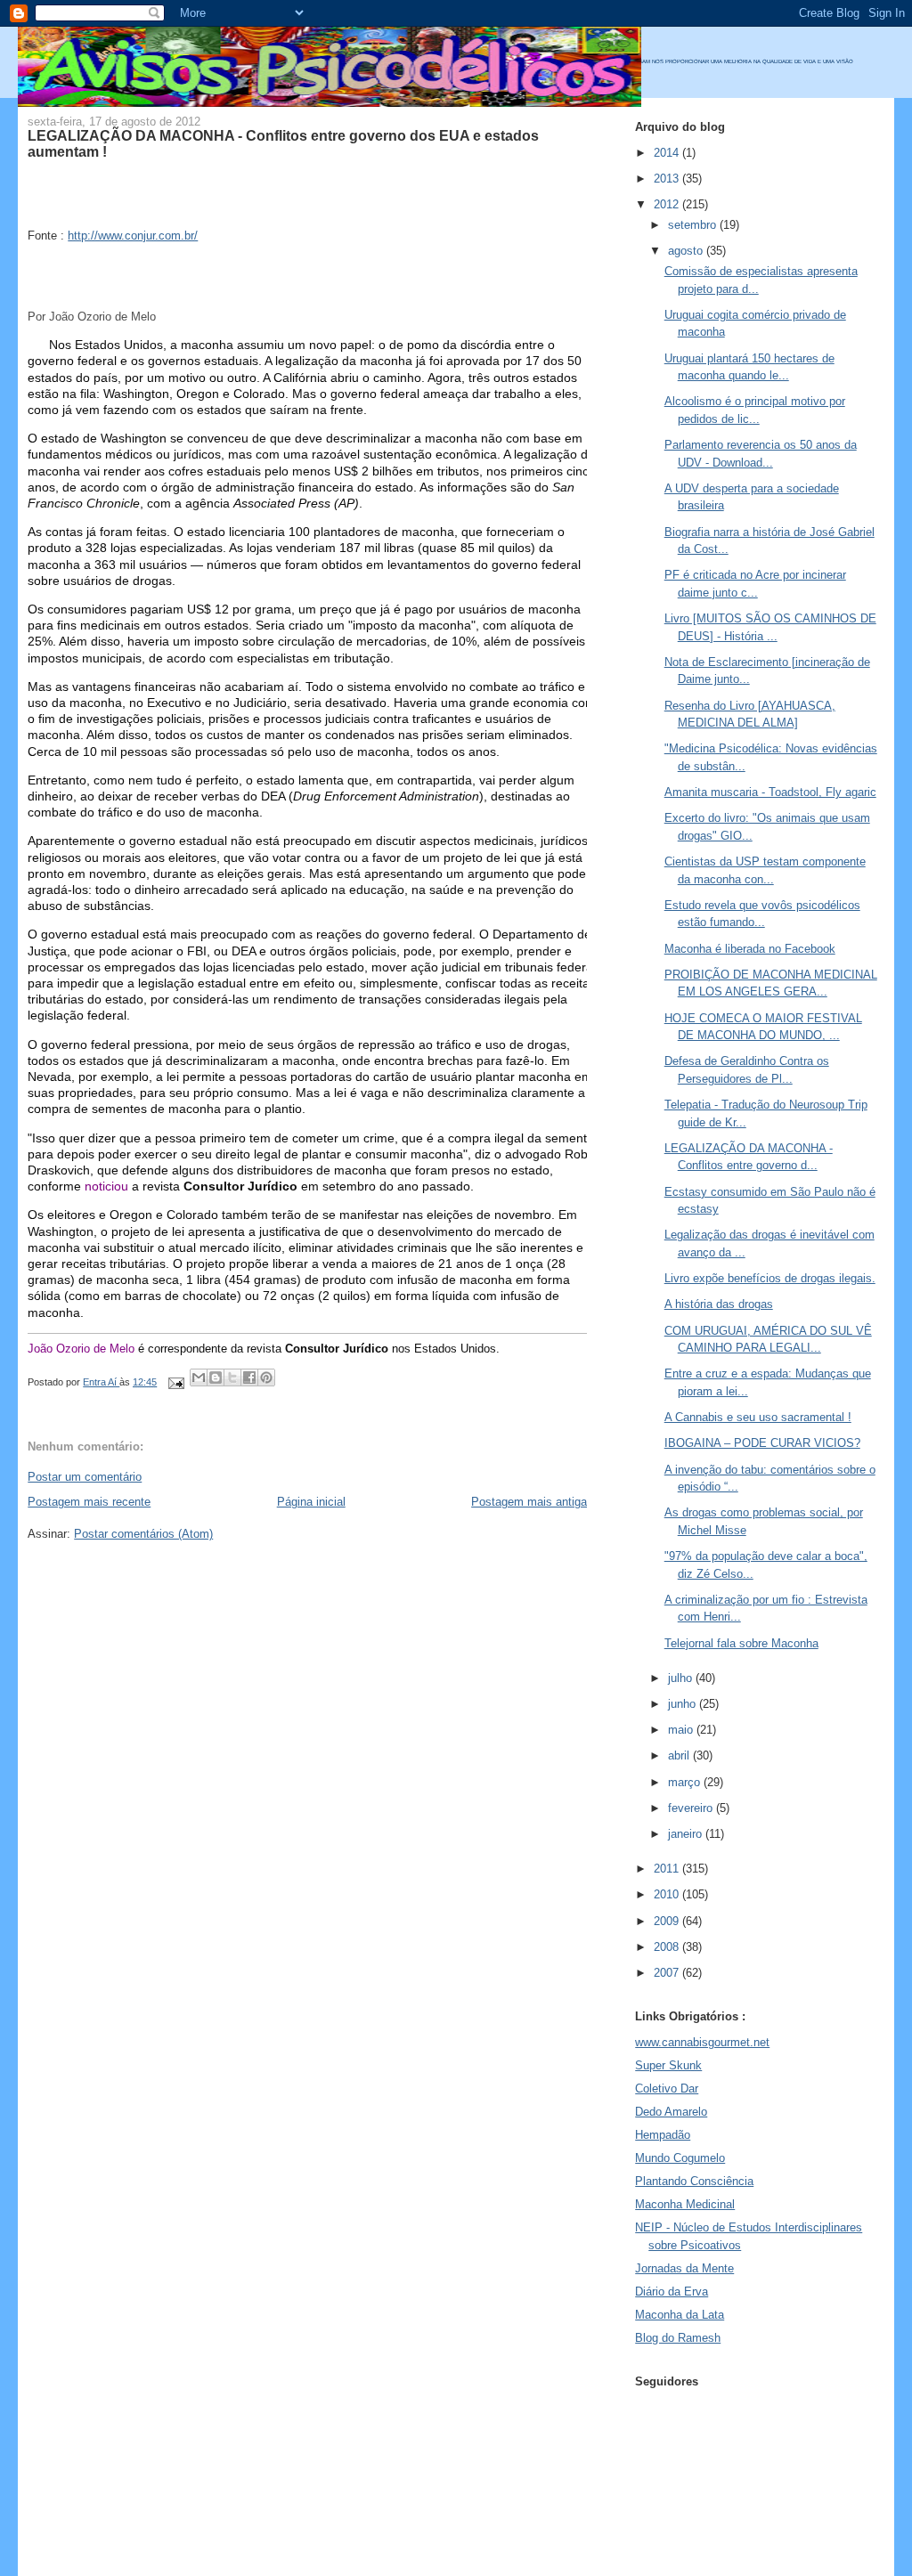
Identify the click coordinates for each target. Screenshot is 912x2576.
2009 (668, 1921)
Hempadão (663, 2135)
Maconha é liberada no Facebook (750, 949)
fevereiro (692, 1808)
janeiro (687, 1834)
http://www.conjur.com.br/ (133, 236)
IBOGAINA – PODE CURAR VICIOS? (762, 1443)
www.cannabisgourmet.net (702, 2042)
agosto (687, 251)
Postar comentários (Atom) (143, 1534)
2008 (668, 1947)
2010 (668, 1894)
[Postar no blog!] (216, 1377)
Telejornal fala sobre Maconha (741, 1643)
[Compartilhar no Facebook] (249, 1377)
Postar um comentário (85, 1477)
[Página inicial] (330, 103)
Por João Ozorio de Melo (92, 317)
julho (682, 1678)
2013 (668, 179)
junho (684, 1704)
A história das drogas (719, 1304)
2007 (668, 1973)
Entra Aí (101, 1382)
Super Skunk (668, 2065)
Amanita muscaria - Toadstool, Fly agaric (770, 792)
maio (682, 1730)
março (686, 1782)
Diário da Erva (672, 2292)
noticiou (106, 1186)
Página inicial (311, 1502)
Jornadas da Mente (684, 2268)
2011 (668, 1869)
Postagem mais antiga (529, 1502)
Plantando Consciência (694, 2181)
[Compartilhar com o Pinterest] (266, 1377)
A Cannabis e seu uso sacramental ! (758, 1417)
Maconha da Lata (680, 2315)
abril (680, 1755)
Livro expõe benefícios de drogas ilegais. (770, 1278)
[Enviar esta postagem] (175, 1382)
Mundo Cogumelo (680, 2158)
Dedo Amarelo (671, 2112)
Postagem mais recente (89, 1502)
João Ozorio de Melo (81, 1349)
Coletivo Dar (667, 2088)
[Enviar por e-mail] (199, 1377)
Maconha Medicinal (685, 2204)
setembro (694, 225)
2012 (668, 204)
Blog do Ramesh (678, 2338)
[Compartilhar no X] (232, 1377)
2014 (668, 153)
